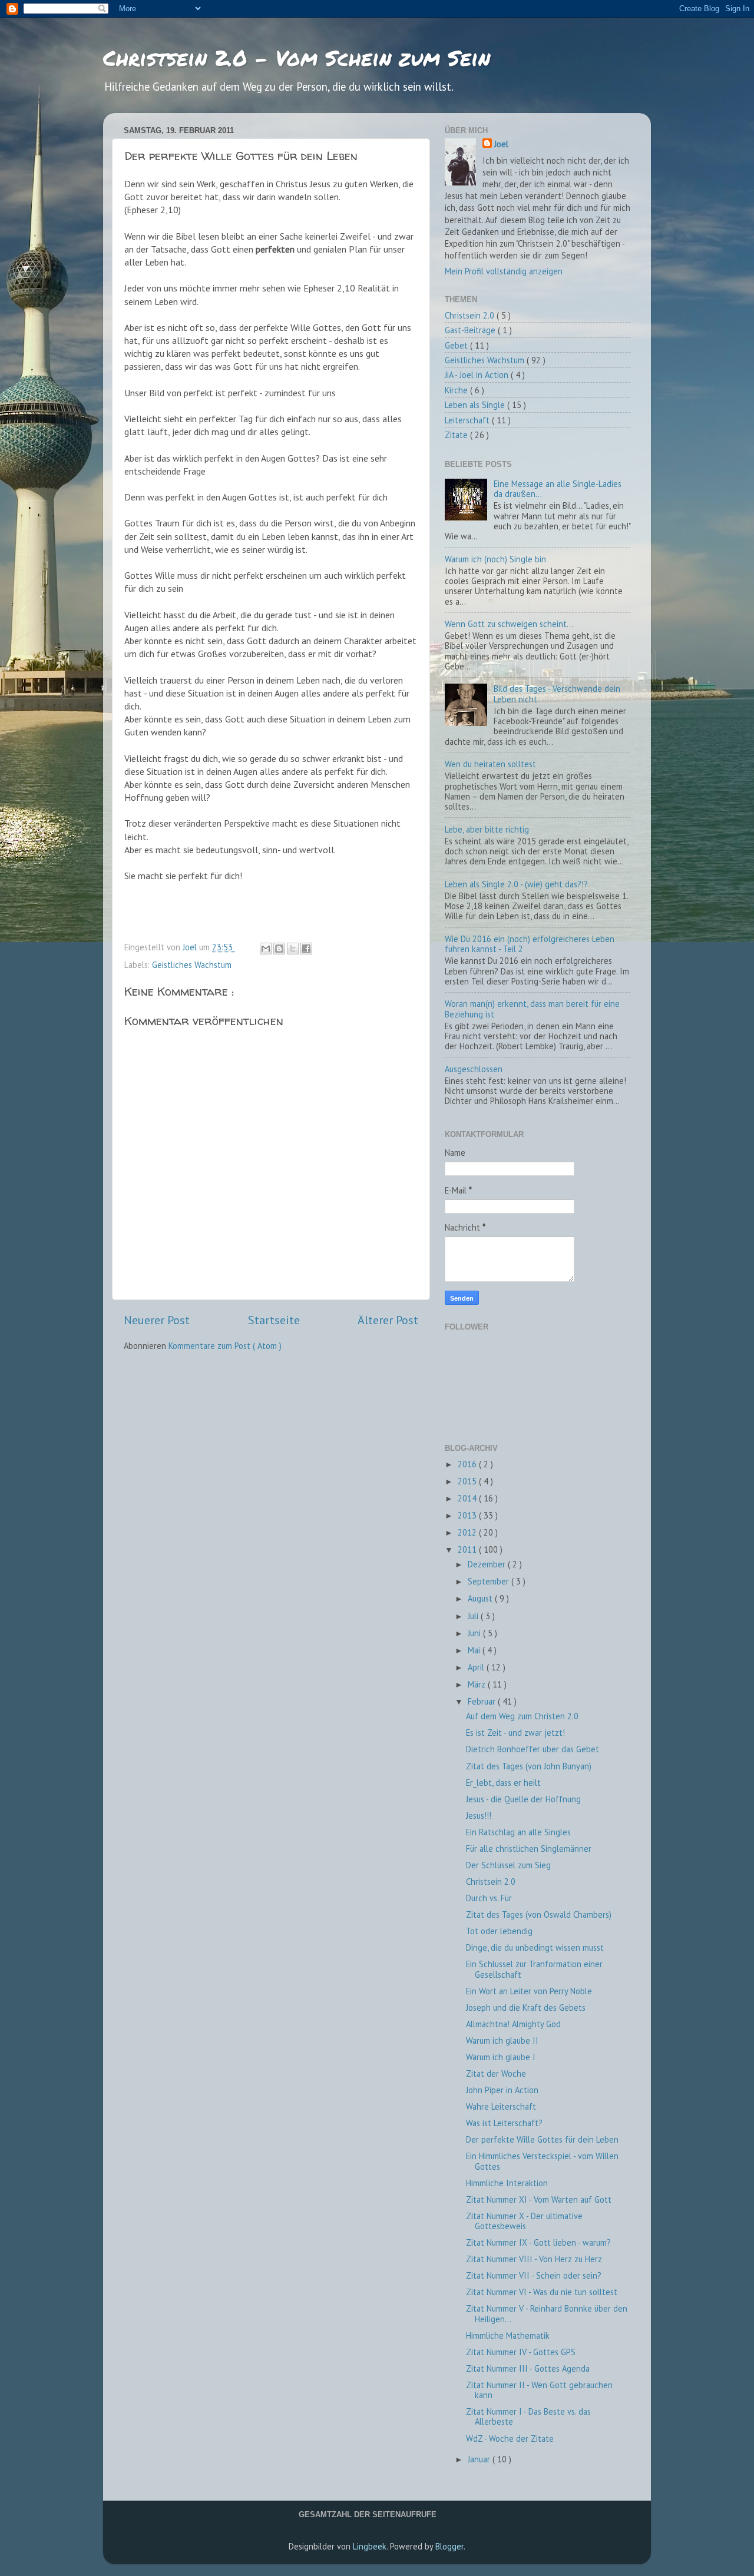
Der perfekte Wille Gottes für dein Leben (542, 2139)
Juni (475, 1633)
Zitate (457, 435)
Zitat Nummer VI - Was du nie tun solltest (542, 2292)
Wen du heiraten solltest (490, 764)
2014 (468, 1498)
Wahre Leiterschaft (501, 2106)
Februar (483, 1701)
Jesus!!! (479, 1816)
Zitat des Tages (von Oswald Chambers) (539, 1914)
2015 (468, 1481)
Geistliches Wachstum (192, 965)
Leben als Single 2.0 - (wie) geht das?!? (516, 884)
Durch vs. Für (489, 1898)
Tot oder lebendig (499, 1931)
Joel (501, 144)
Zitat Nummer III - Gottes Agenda (528, 2368)
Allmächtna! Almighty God (513, 2024)
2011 (468, 1549)
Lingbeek (370, 2546)
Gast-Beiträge (471, 330)
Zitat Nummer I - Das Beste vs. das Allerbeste (528, 2416)
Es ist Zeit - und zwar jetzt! (515, 1733)
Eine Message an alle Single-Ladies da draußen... (558, 489)
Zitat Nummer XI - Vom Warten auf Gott (539, 2199)
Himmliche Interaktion (507, 2183)
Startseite (274, 1320)
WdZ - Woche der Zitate (510, 2439)
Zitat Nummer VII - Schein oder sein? (534, 2275)
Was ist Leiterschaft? (504, 2123)
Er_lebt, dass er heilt (503, 1783)
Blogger (449, 2546)
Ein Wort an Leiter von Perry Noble (529, 1991)
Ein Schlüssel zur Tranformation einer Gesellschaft (534, 1969)
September (490, 1581)
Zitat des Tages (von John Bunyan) (529, 1766)
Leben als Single (476, 405)
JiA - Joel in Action (478, 375)
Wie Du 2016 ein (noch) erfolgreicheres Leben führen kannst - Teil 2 (530, 944)
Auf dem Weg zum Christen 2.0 (522, 1716)
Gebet (457, 345)
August (481, 1598)
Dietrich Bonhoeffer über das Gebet (533, 1749)
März (478, 1684)
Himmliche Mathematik (508, 2335)
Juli (474, 1616)
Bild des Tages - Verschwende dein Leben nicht (557, 694)
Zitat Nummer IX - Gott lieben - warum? (538, 2242)
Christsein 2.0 (471, 315)
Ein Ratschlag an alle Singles (518, 1832)
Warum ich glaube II (502, 2040)
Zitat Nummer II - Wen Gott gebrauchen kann (539, 2390)
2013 (468, 1515)
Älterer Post (388, 1320)
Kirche (457, 390)
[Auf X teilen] (293, 949)
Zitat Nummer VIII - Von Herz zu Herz (534, 2259)
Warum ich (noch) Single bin (495, 559)
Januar (480, 2459)
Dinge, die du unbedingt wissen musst (535, 1947)
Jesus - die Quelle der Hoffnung (523, 1799)
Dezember (488, 1564)
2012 (468, 1532)
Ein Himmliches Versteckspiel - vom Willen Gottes (542, 2161)
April (477, 1667)
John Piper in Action (502, 2090)
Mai (475, 1650)
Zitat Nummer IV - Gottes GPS (521, 2352)
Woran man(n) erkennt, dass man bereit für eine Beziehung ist (532, 1009)
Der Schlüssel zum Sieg (508, 1865)
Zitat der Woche (496, 2073)
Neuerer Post (157, 1320)
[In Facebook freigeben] (306, 949)
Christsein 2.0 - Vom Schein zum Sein (297, 57)
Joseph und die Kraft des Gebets (526, 2008)
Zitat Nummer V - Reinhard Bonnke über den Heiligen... (547, 2313)
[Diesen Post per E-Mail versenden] (266, 949)
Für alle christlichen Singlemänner (529, 1849)
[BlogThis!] (279, 949)
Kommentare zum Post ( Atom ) (225, 1346)
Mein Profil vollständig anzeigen (504, 271)
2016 (468, 1464)
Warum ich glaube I (501, 2057)
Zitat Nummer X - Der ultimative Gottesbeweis (524, 2221)
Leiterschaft (468, 420)
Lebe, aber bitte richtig (487, 829)
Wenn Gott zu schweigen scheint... (509, 624)
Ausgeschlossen (474, 1069)
